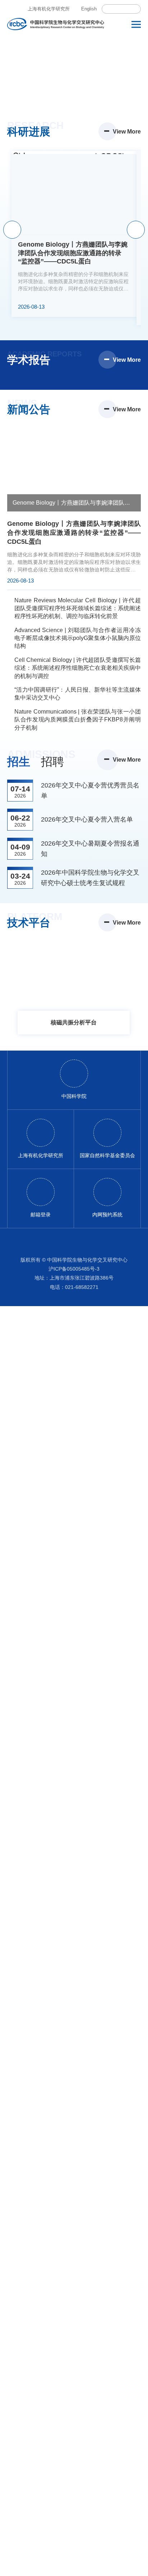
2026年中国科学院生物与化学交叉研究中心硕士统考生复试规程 (90, 878)
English (89, 9)
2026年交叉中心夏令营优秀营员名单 (90, 791)
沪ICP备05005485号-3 (74, 1269)
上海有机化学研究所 (49, 9)
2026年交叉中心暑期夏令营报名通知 (90, 849)
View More (127, 132)
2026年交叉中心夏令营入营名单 (87, 819)
